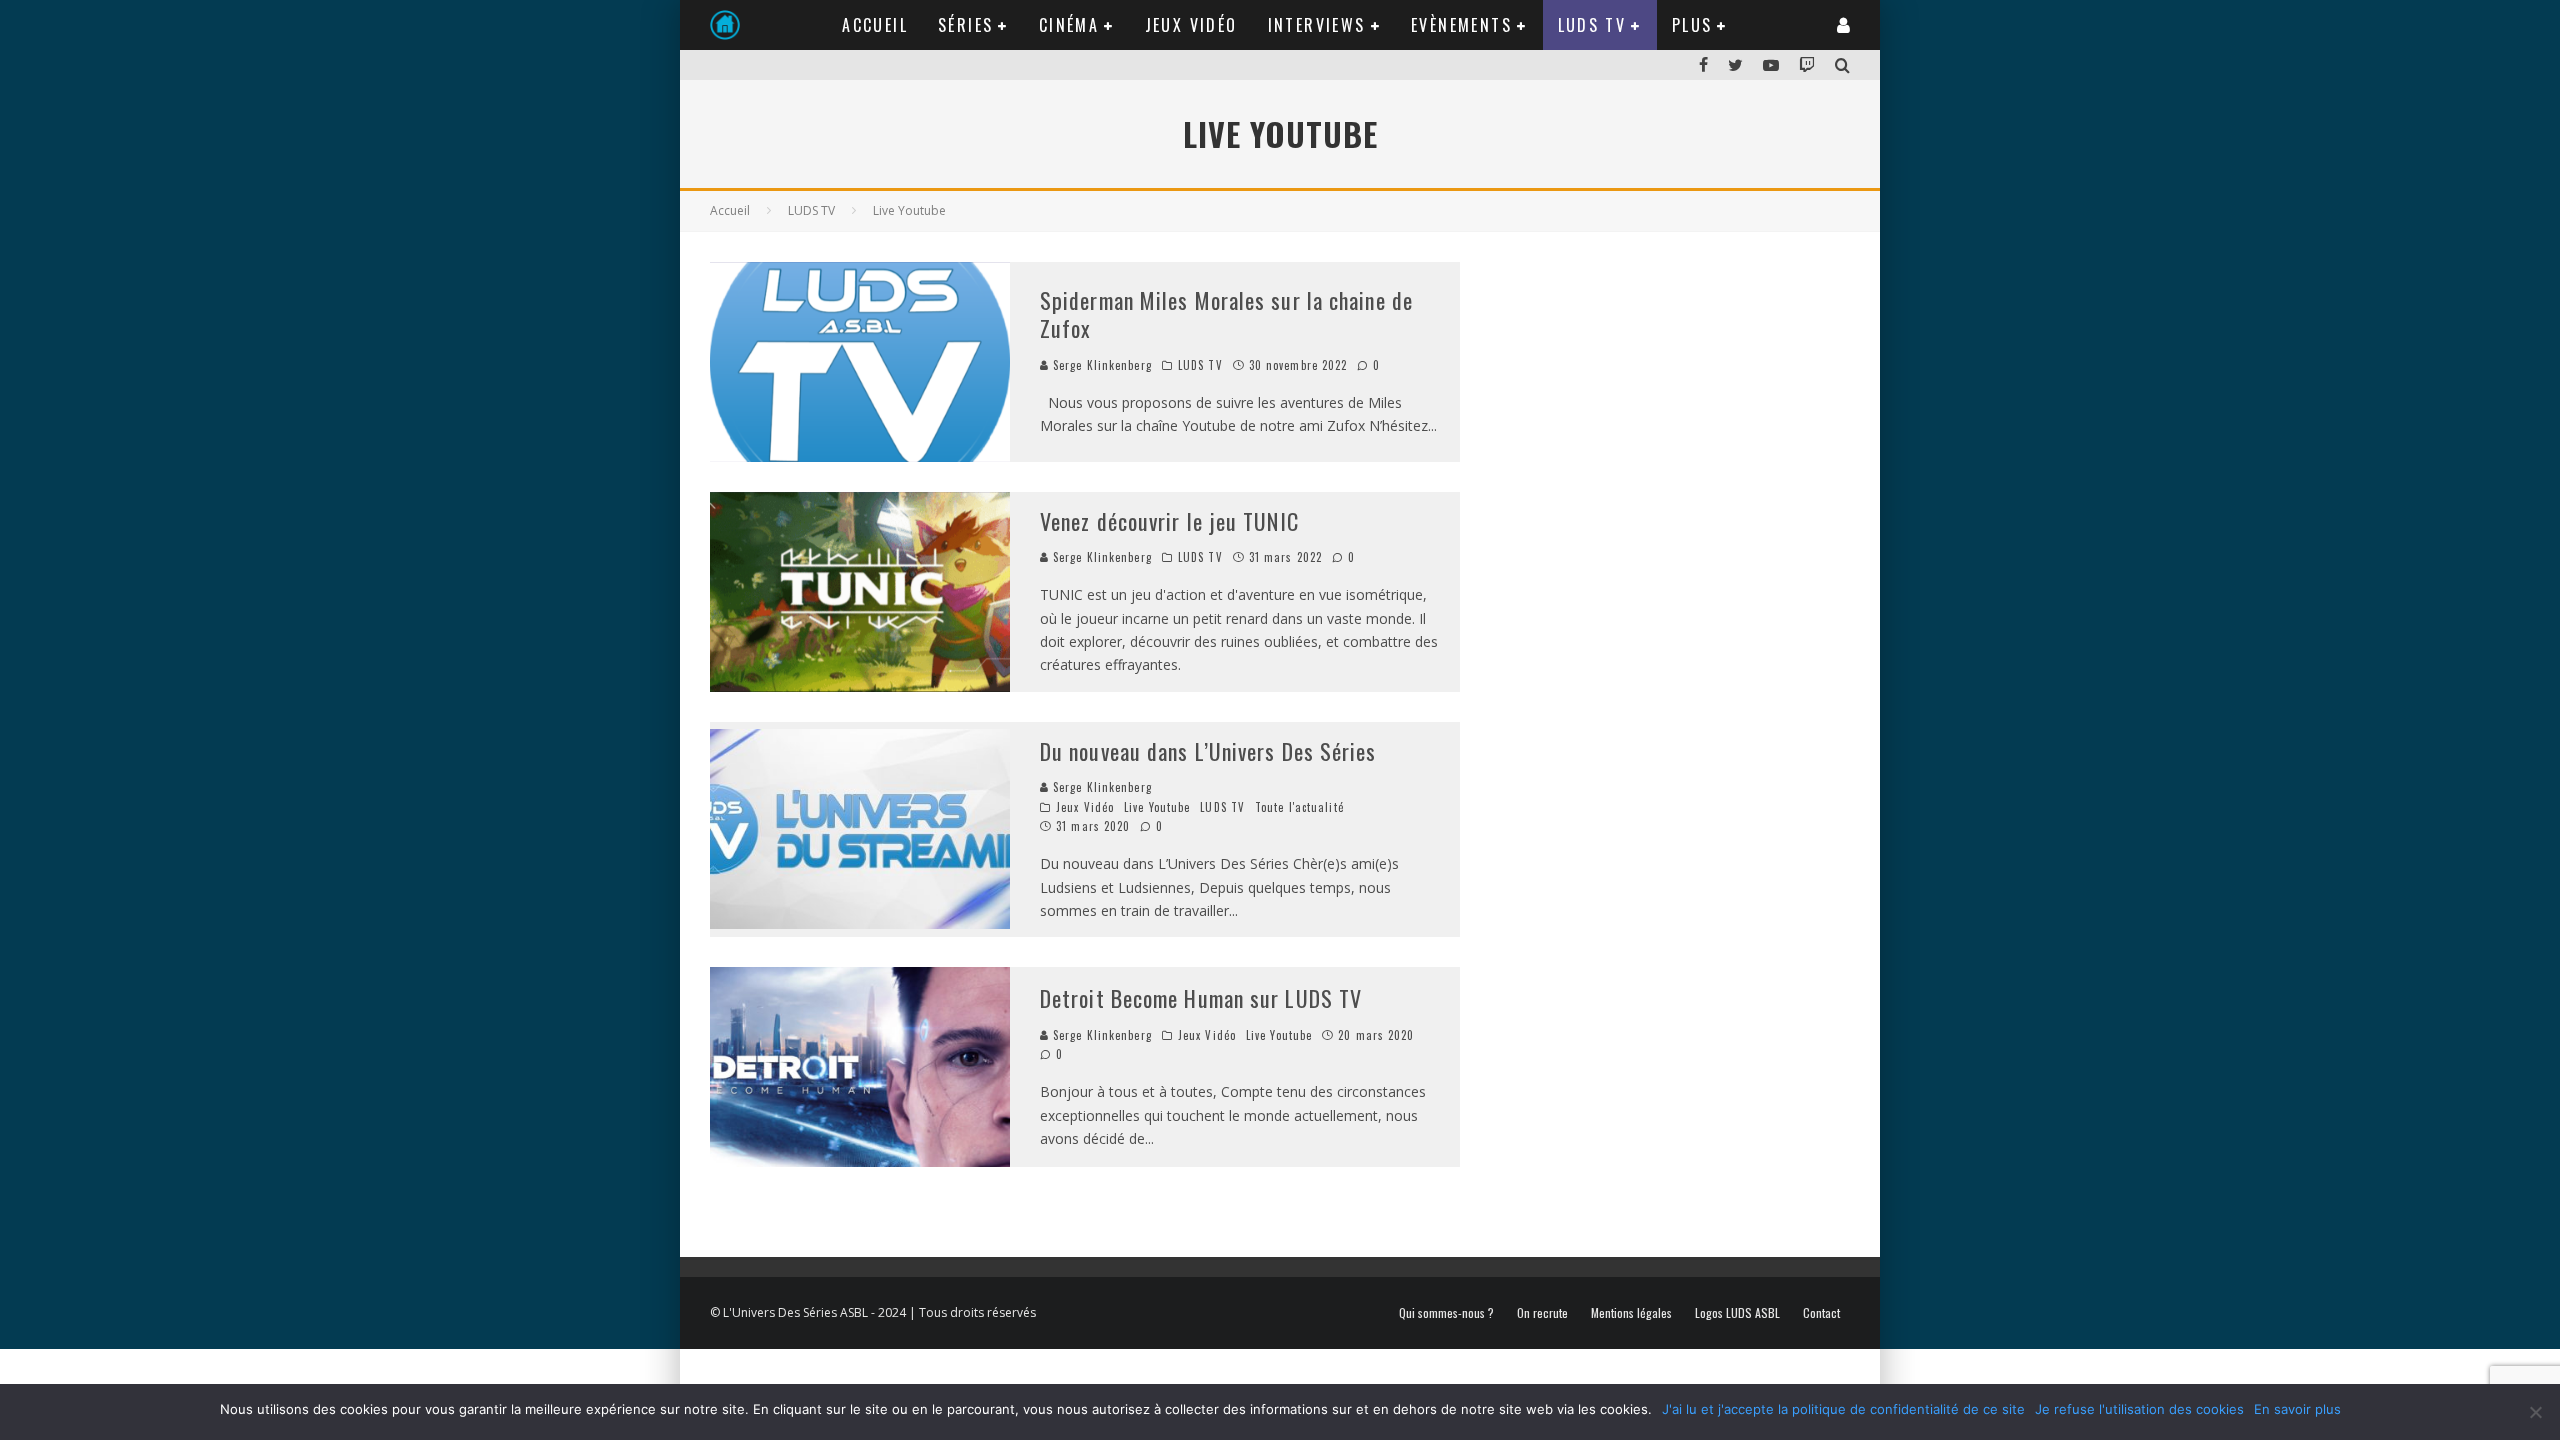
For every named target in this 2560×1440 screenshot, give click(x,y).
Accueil (875, 25)
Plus (1692, 25)
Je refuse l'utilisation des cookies (2139, 1409)
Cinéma (1069, 25)
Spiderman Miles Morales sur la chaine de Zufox (1226, 314)
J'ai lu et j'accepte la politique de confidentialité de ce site (1843, 1409)
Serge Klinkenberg (1100, 365)
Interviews (1317, 25)
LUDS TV (1592, 25)
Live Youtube (1157, 807)
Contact (1821, 1313)
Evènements (1461, 25)
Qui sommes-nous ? (1446, 1313)
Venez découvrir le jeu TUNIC (1169, 521)
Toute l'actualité (1299, 807)
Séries (965, 25)
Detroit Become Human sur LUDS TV (1201, 998)
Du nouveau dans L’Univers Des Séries (1208, 751)
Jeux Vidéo (1191, 25)
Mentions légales (1631, 1313)
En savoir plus (2297, 1409)
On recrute (1542, 1313)
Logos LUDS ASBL (1737, 1313)
